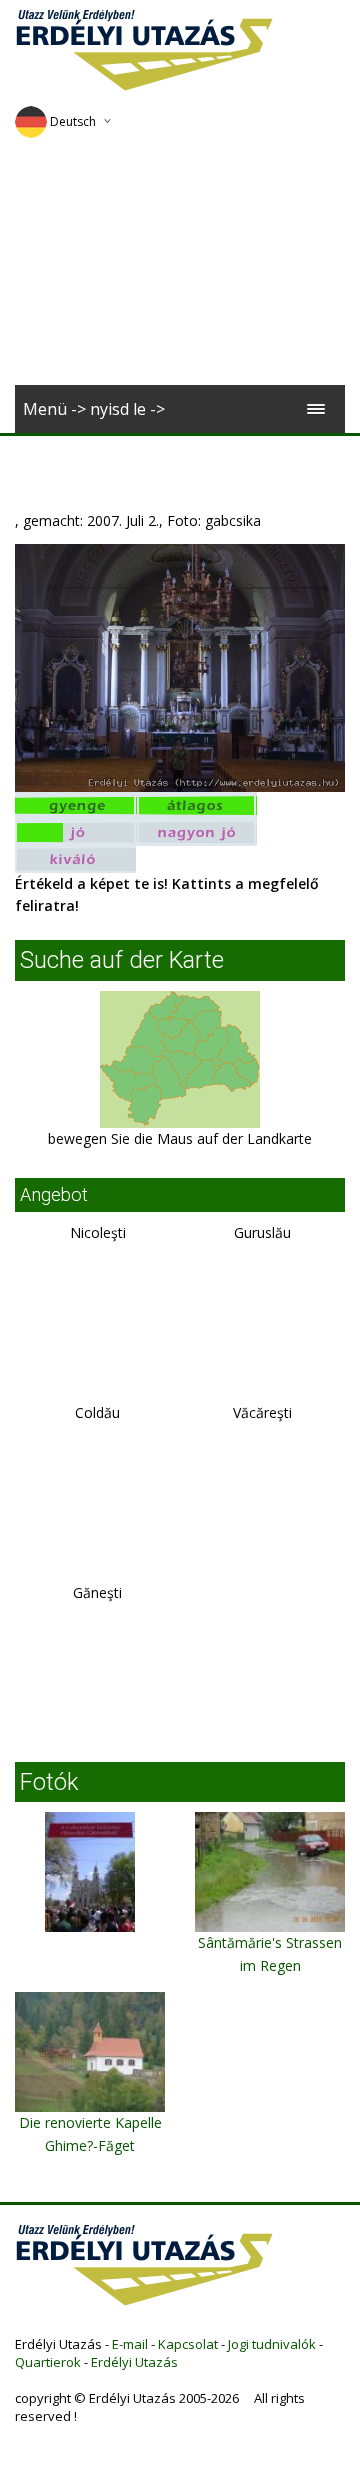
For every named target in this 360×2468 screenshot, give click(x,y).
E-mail (130, 2344)
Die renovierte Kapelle (90, 2122)
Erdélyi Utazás (134, 2362)
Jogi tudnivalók (272, 2344)
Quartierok (48, 2362)
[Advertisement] (180, 268)
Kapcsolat (188, 2344)
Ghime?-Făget (90, 2145)
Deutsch (73, 121)
